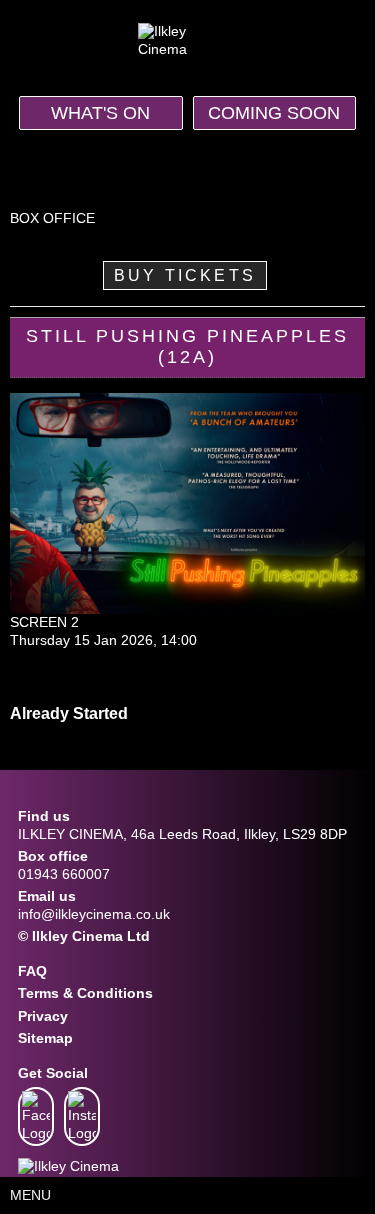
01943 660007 (64, 874)
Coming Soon (274, 113)
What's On (100, 113)
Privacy (43, 1016)
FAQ (32, 971)
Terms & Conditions (85, 993)
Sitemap (45, 1038)
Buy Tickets (185, 275)
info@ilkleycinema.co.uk (94, 914)
